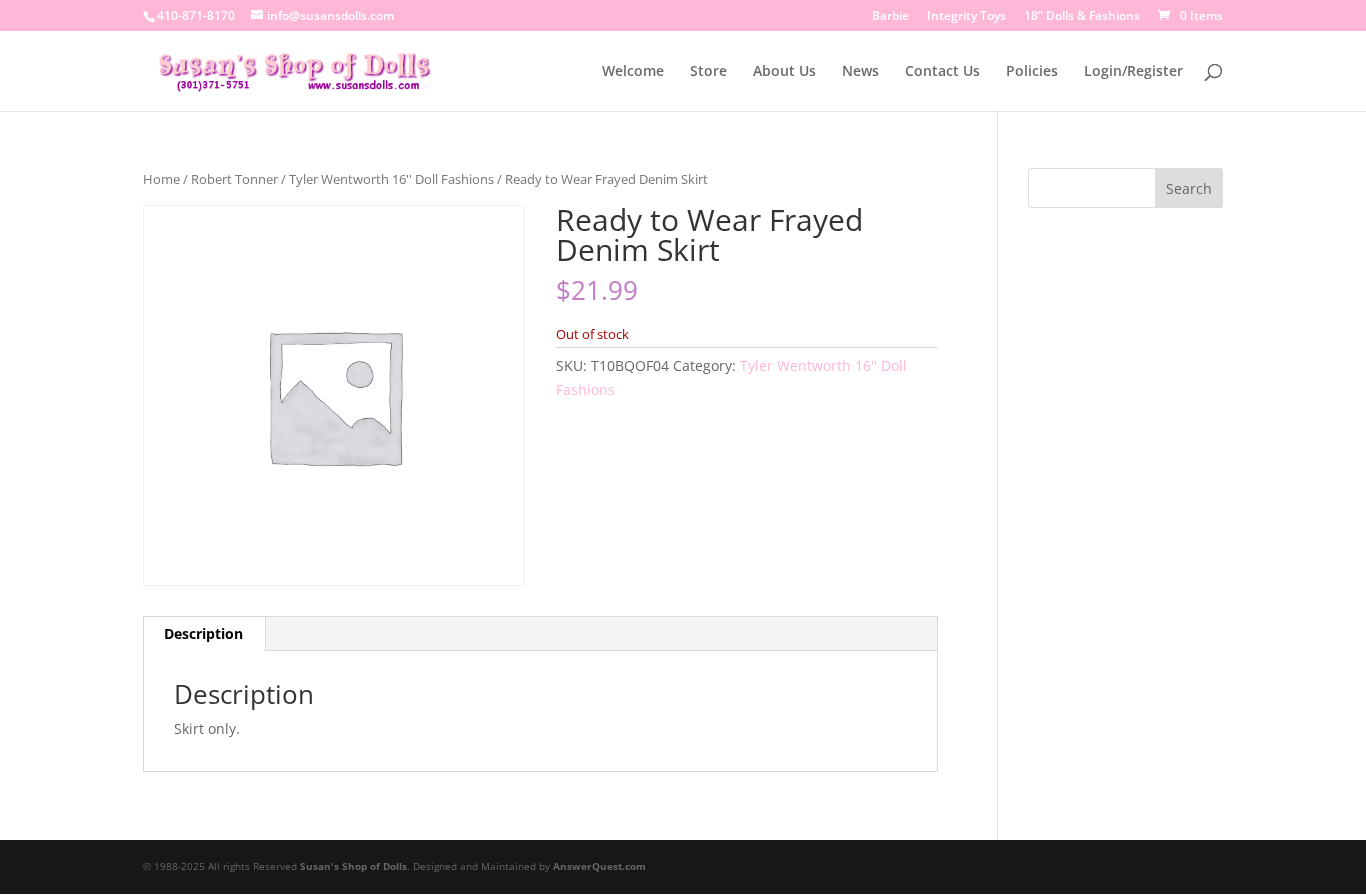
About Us (784, 72)
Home (161, 179)
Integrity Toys (966, 17)
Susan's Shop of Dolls (353, 866)
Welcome (633, 72)
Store (708, 72)
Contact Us (942, 72)
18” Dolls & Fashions (1082, 17)
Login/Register (1133, 72)
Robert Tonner (234, 179)
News (860, 72)
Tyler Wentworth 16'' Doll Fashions (391, 179)
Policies (1032, 72)
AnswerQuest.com (599, 866)
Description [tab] (203, 633)
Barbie (890, 17)
